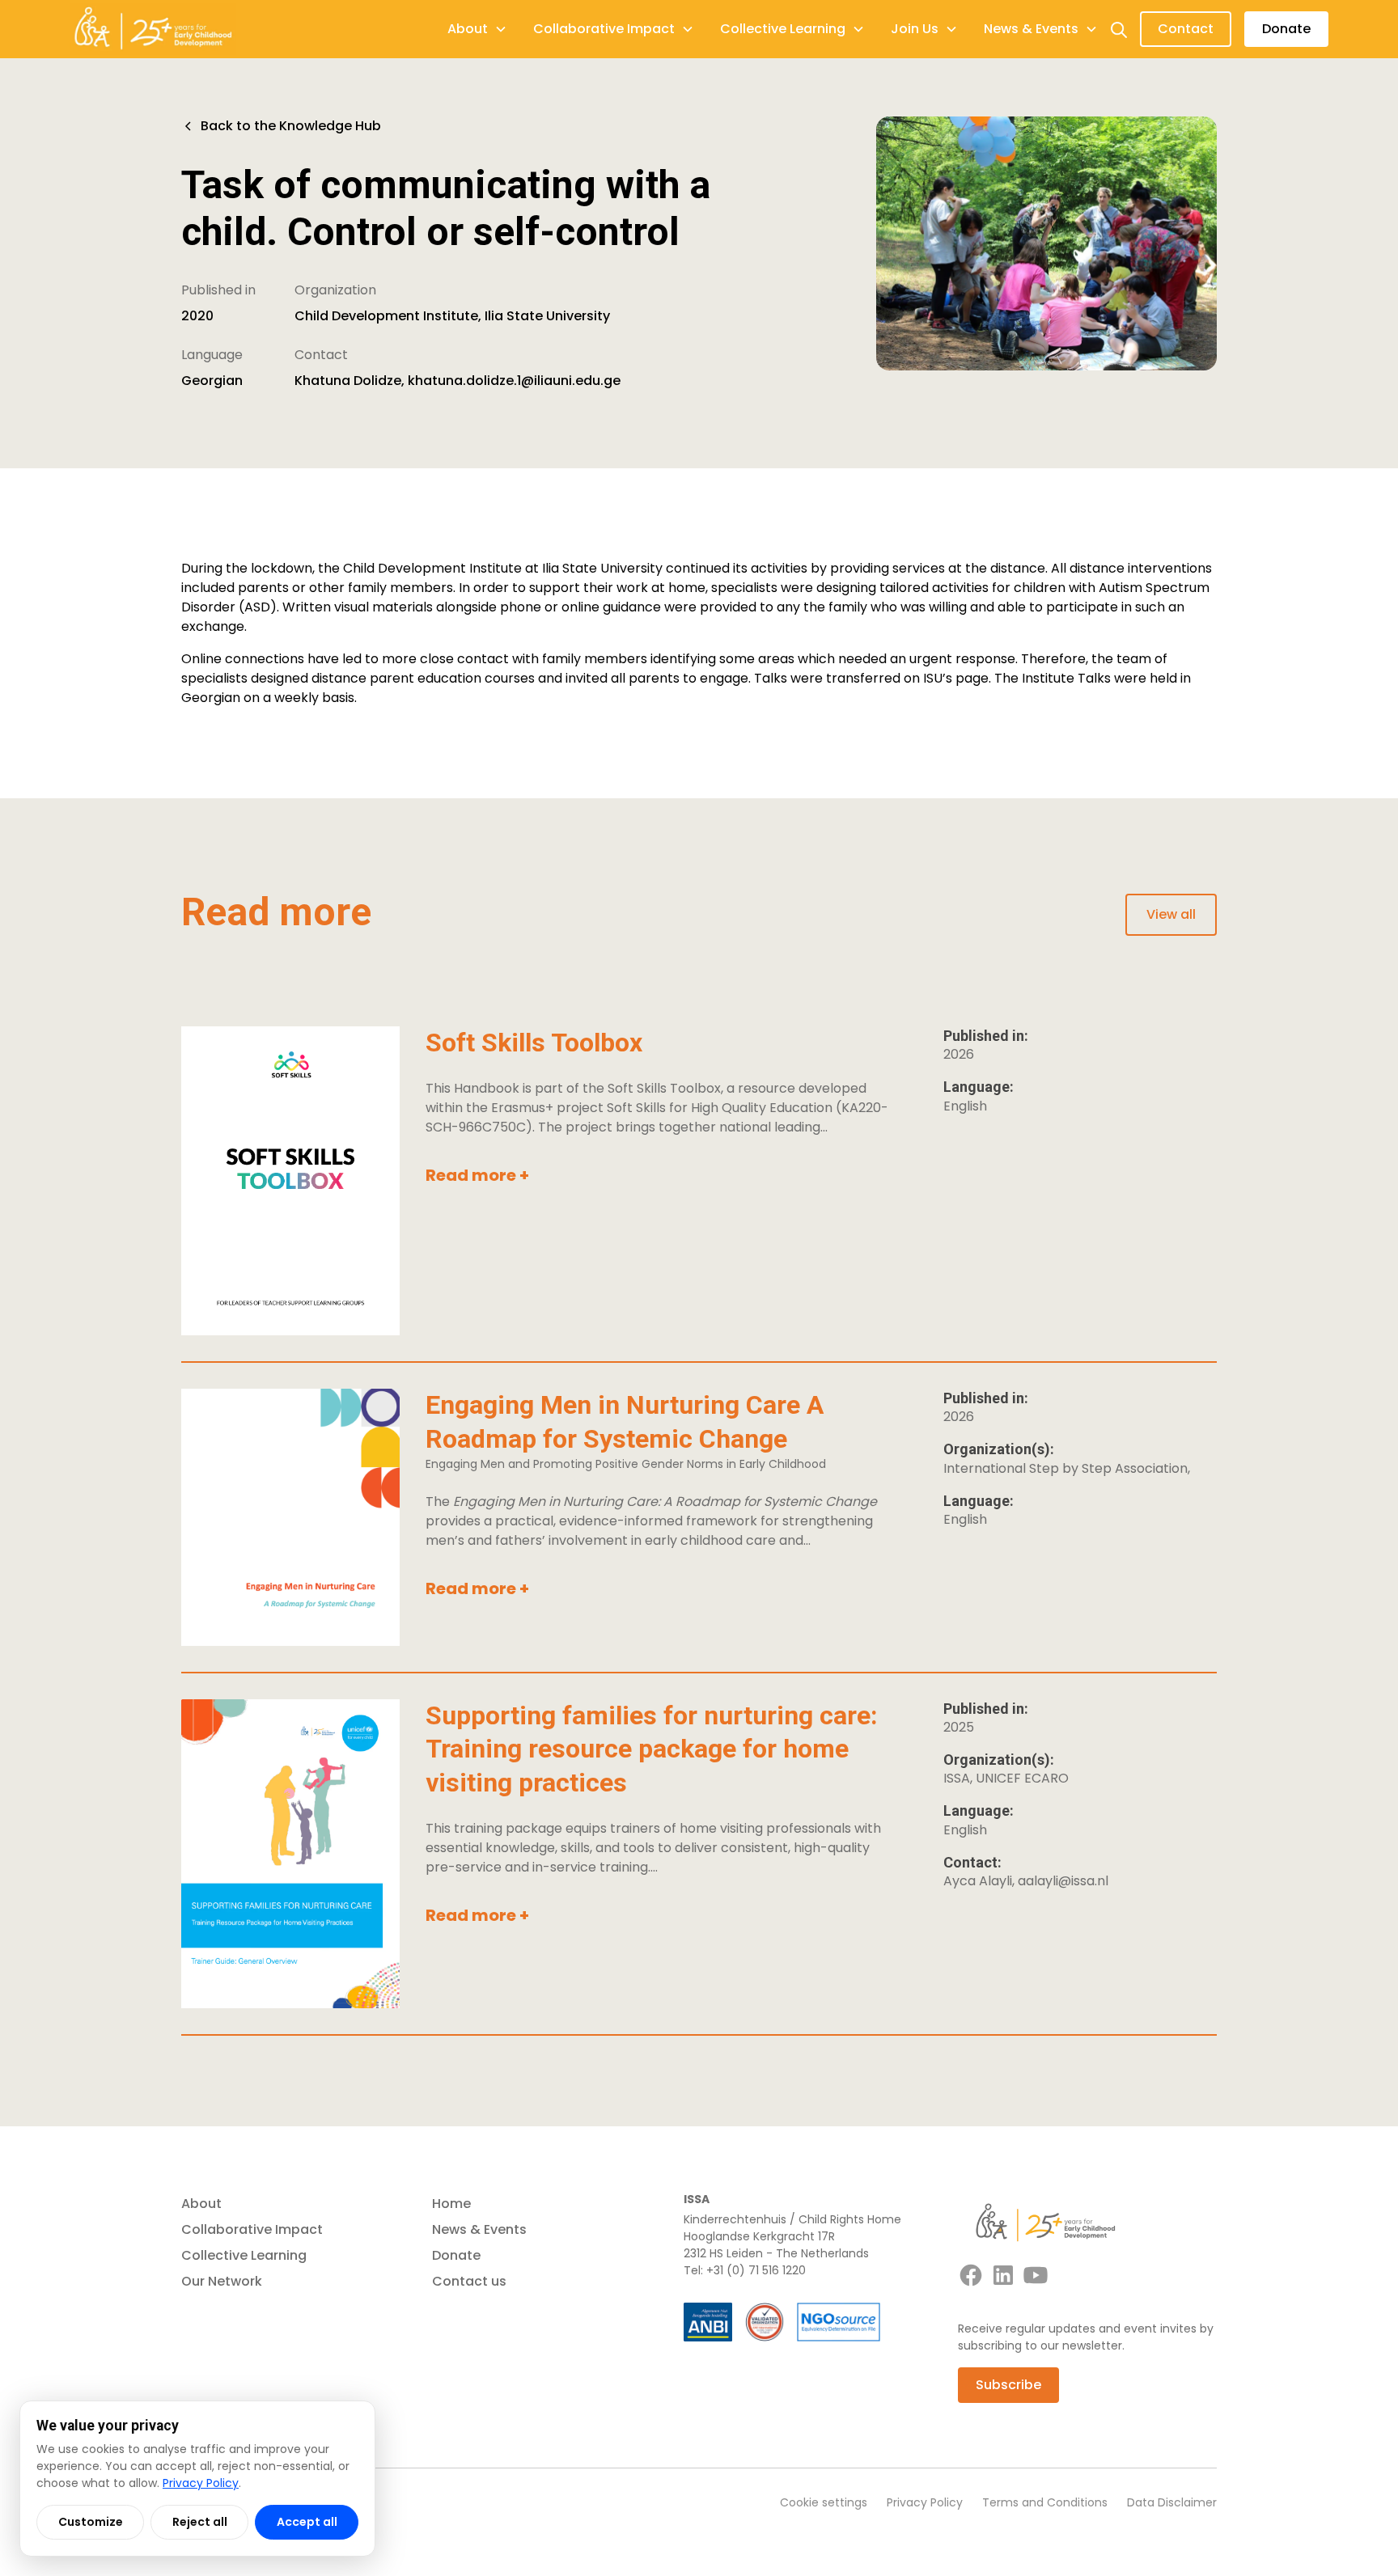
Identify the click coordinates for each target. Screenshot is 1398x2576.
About (201, 2204)
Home (451, 2204)
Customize (91, 2522)
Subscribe (1008, 2385)
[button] (477, 29)
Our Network (222, 2281)
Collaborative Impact (252, 2229)
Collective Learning (244, 2255)
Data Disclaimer (1172, 2502)
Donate (1286, 29)
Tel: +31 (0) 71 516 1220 (745, 2270)
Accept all (307, 2522)
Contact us (469, 2281)
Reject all (200, 2522)
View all (1171, 914)
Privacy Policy (925, 2502)
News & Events (479, 2229)
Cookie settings (824, 2502)
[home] (153, 29)
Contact (1186, 29)
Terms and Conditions (1045, 2502)
